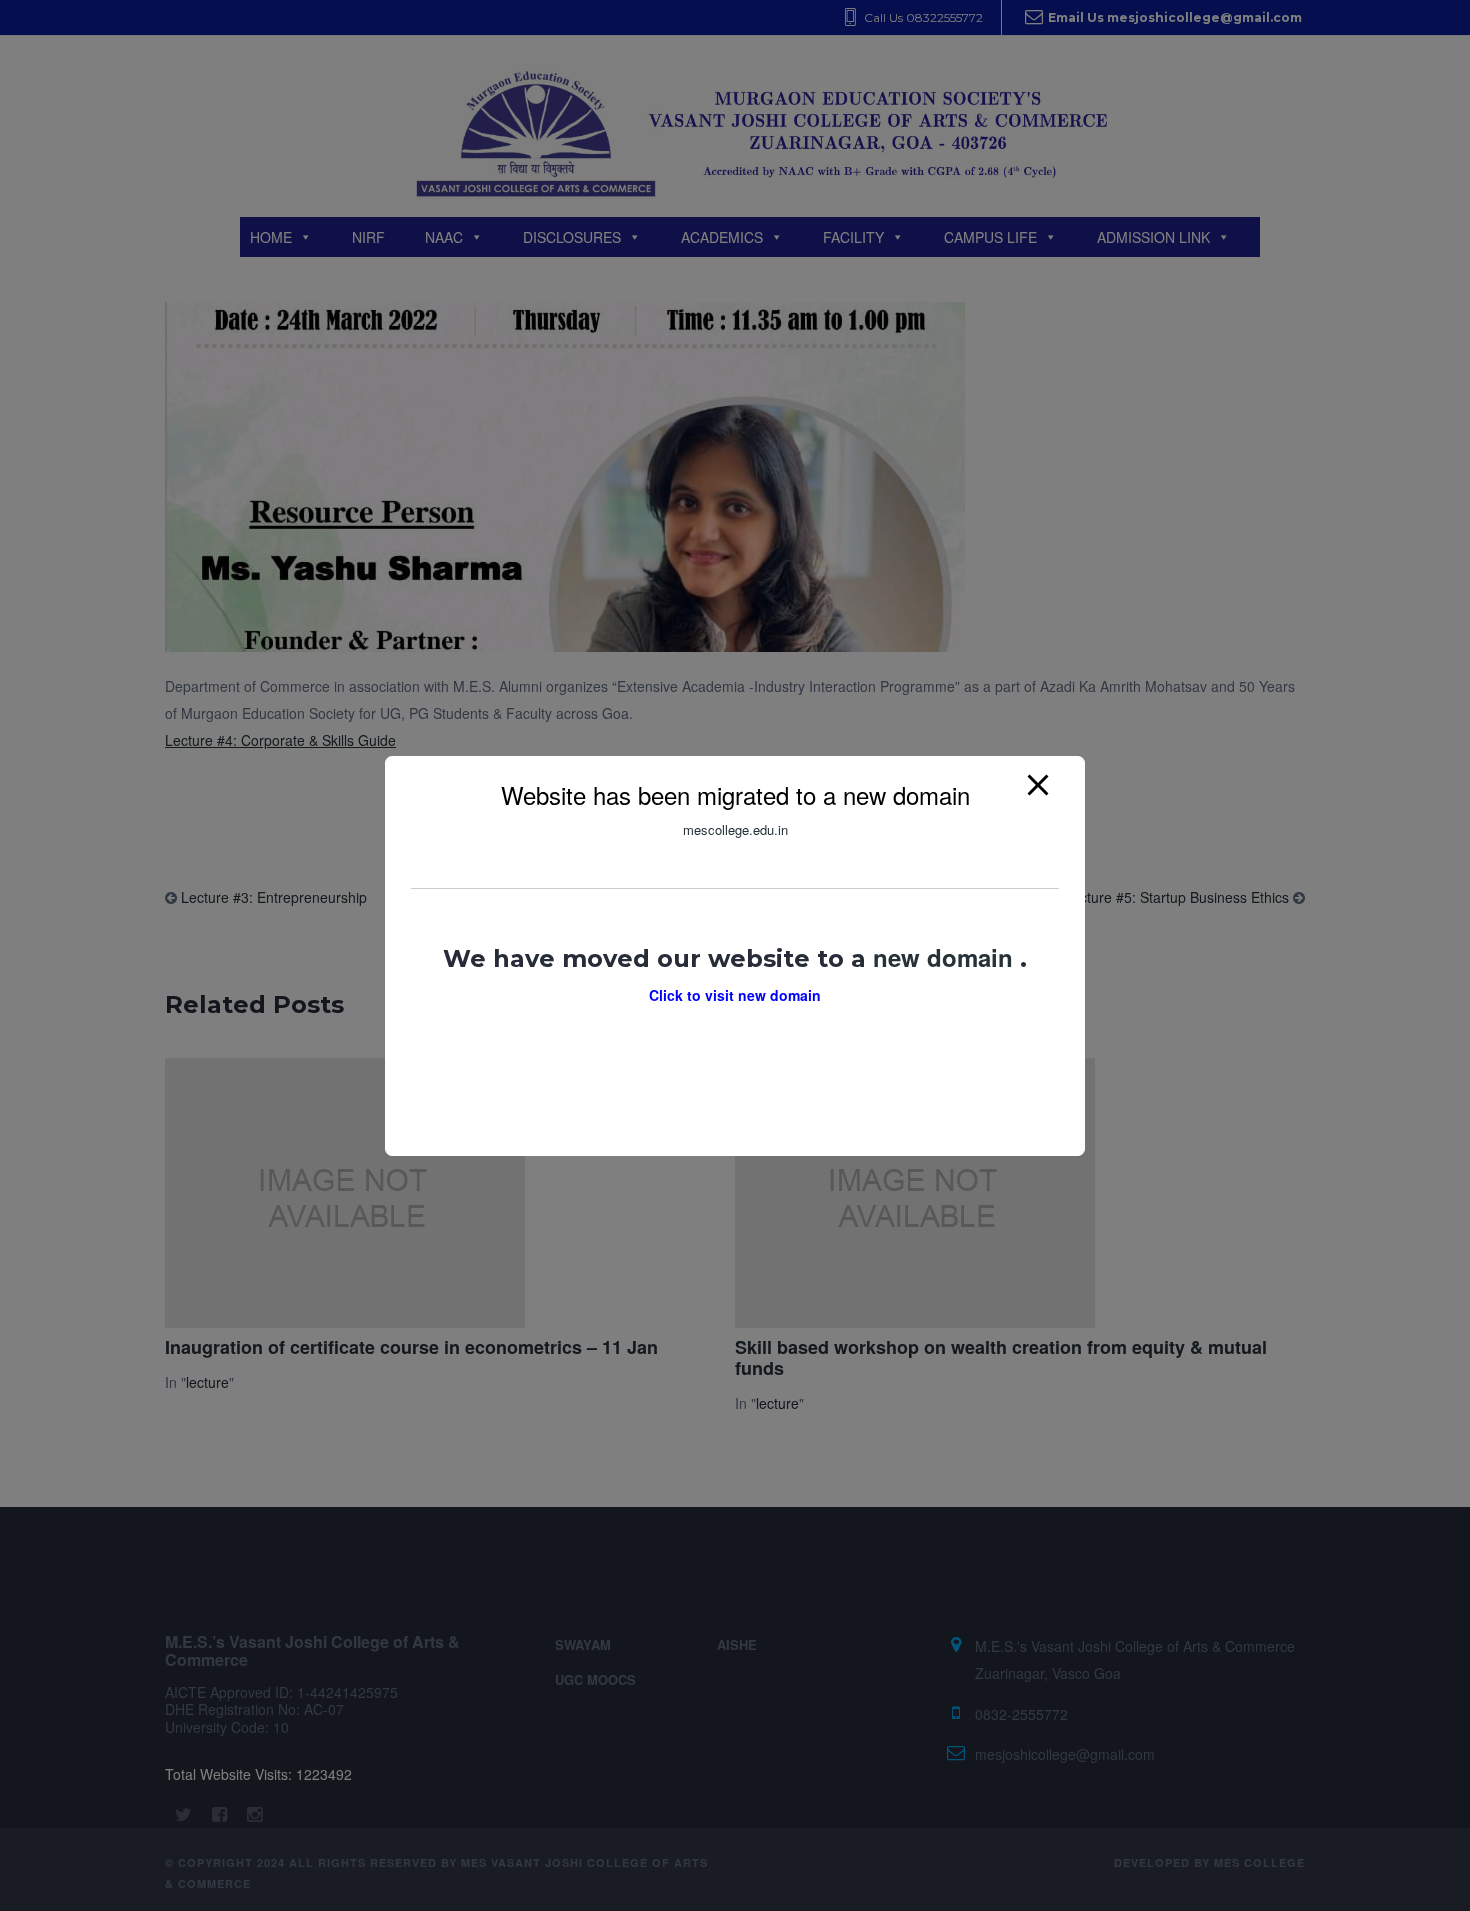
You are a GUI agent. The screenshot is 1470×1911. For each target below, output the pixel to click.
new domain (946, 956)
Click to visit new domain (735, 994)
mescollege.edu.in (735, 829)
